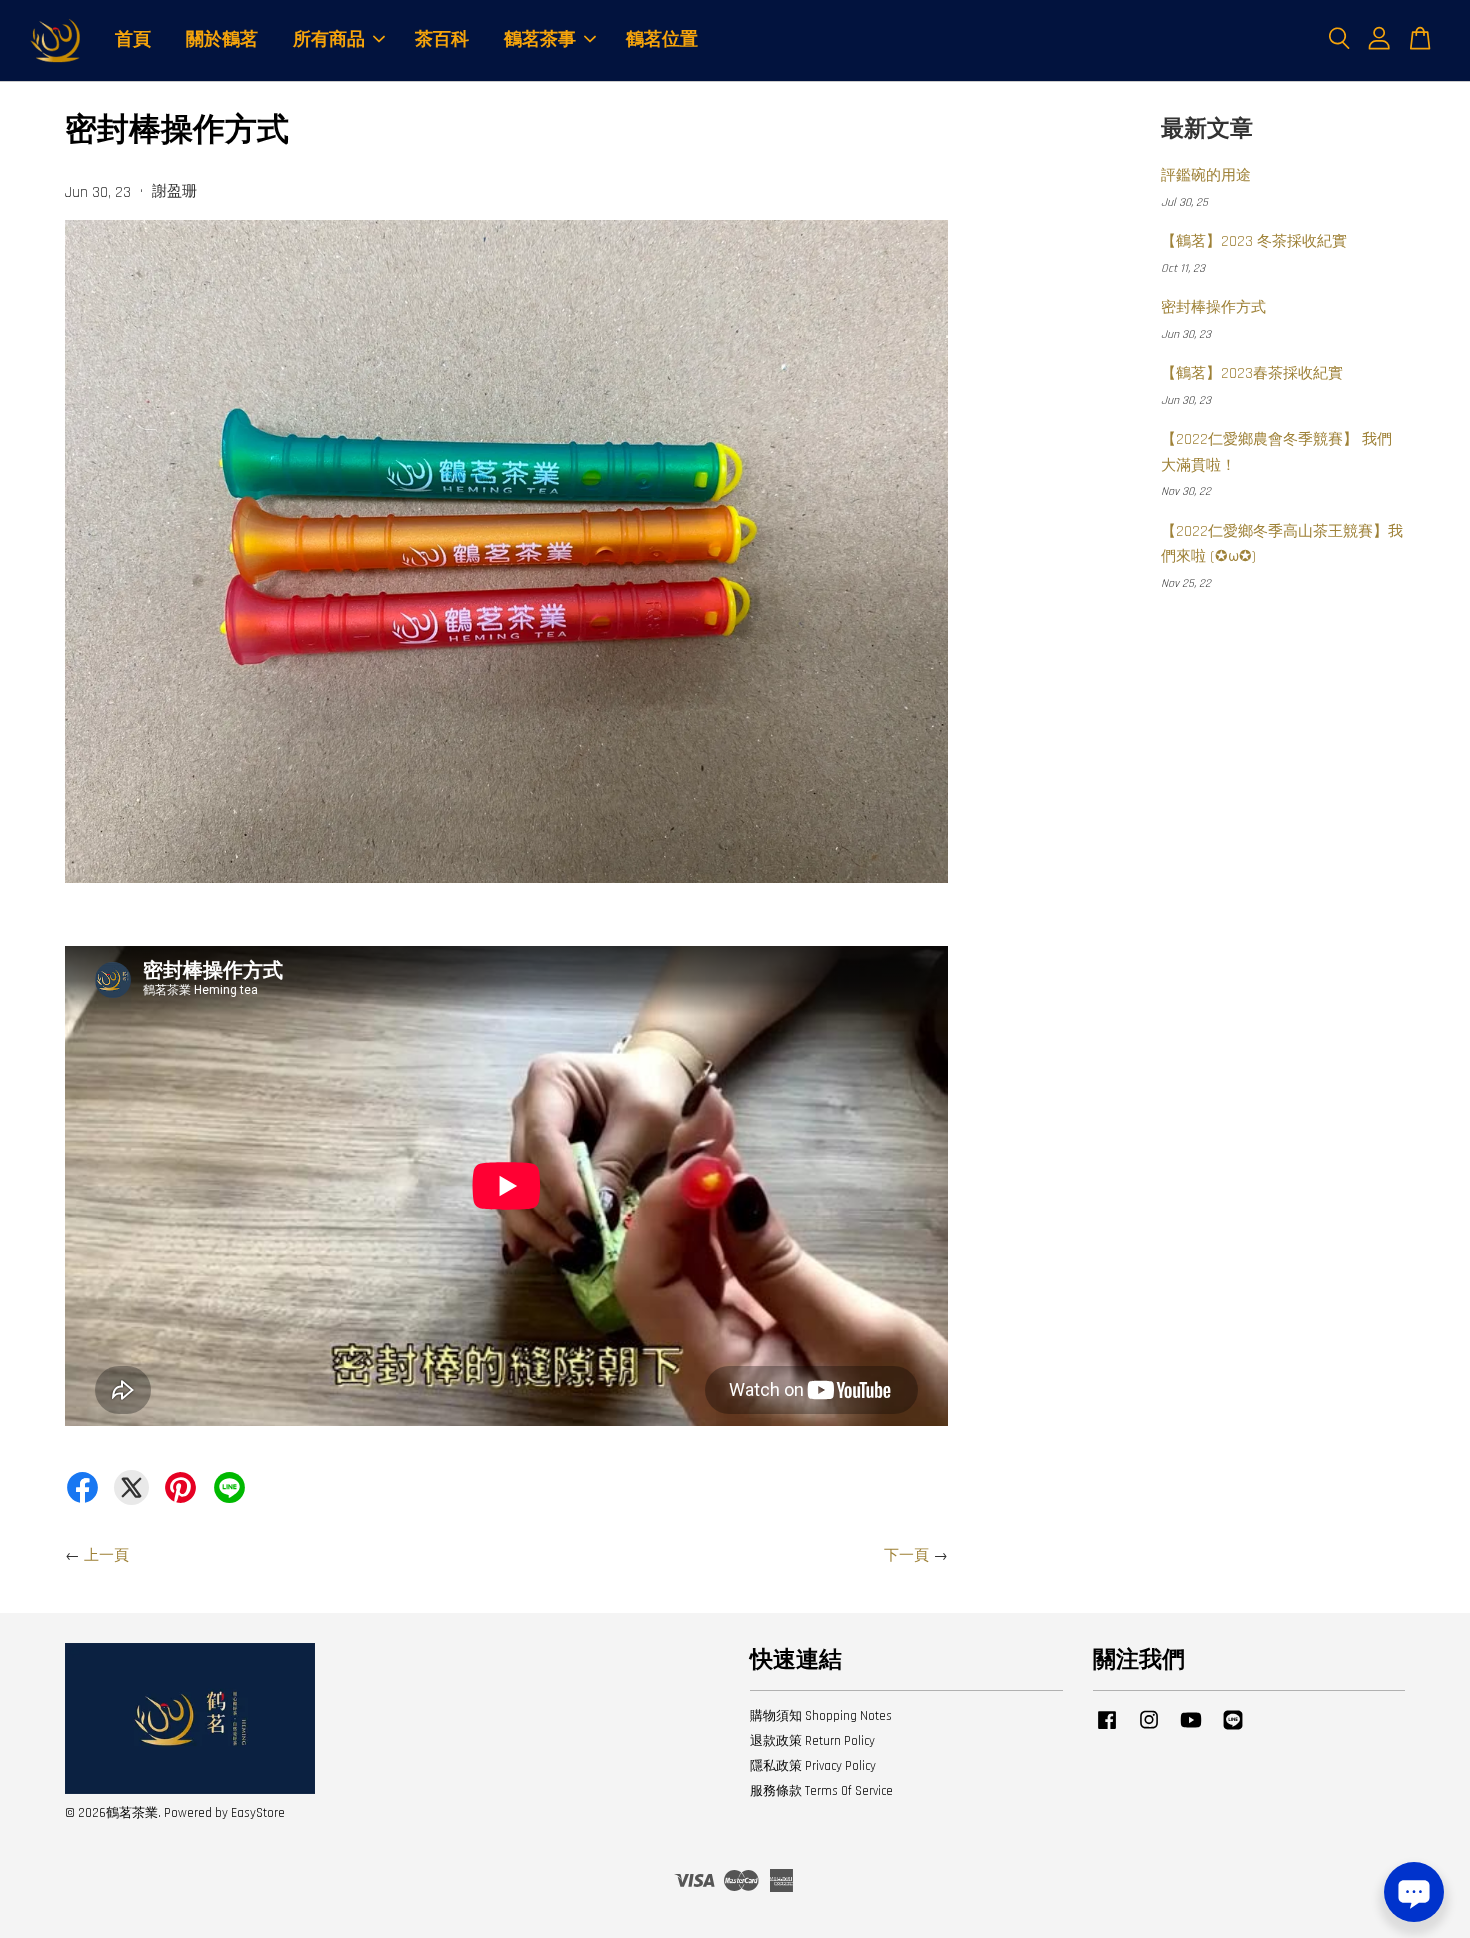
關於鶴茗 (222, 39)
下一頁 (906, 1555)
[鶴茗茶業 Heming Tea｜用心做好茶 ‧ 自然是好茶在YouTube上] (1191, 1730)
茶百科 (442, 39)
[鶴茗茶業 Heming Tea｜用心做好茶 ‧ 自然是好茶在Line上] (1233, 1730)
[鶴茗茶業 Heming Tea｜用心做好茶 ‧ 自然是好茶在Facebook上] (1107, 1730)
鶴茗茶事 (540, 39)
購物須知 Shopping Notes (821, 1716)
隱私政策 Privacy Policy (813, 1766)
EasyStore (258, 1813)
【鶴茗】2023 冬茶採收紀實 (1254, 241)
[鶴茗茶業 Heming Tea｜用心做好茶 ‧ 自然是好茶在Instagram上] (1149, 1730)
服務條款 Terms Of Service (821, 1791)
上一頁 (106, 1555)
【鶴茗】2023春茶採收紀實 (1252, 373)
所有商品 (329, 39)
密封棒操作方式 (1213, 307)
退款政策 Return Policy (812, 1741)
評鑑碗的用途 (1206, 175)
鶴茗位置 (662, 39)
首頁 (133, 39)
